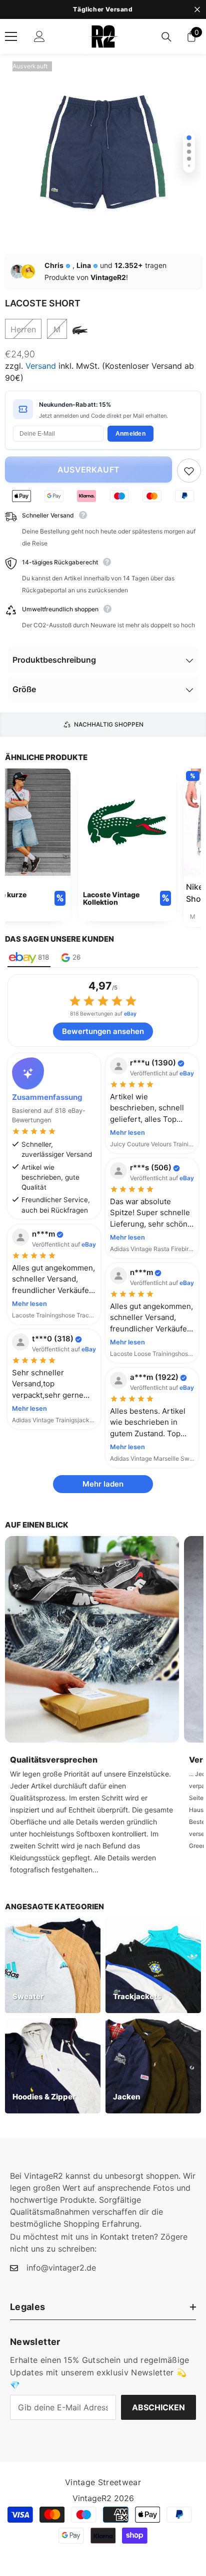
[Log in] (39, 36)
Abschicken (158, 2407)
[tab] (29, 958)
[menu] (11, 36)
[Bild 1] (189, 138)
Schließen (197, 10)
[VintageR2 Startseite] (103, 36)
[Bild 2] (189, 145)
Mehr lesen (127, 1133)
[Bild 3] (189, 152)
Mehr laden (103, 1484)
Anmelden (130, 434)
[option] (103, 9)
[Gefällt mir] (189, 471)
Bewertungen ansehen (103, 1031)
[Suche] (166, 37)
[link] (127, 845)
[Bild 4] (189, 159)
